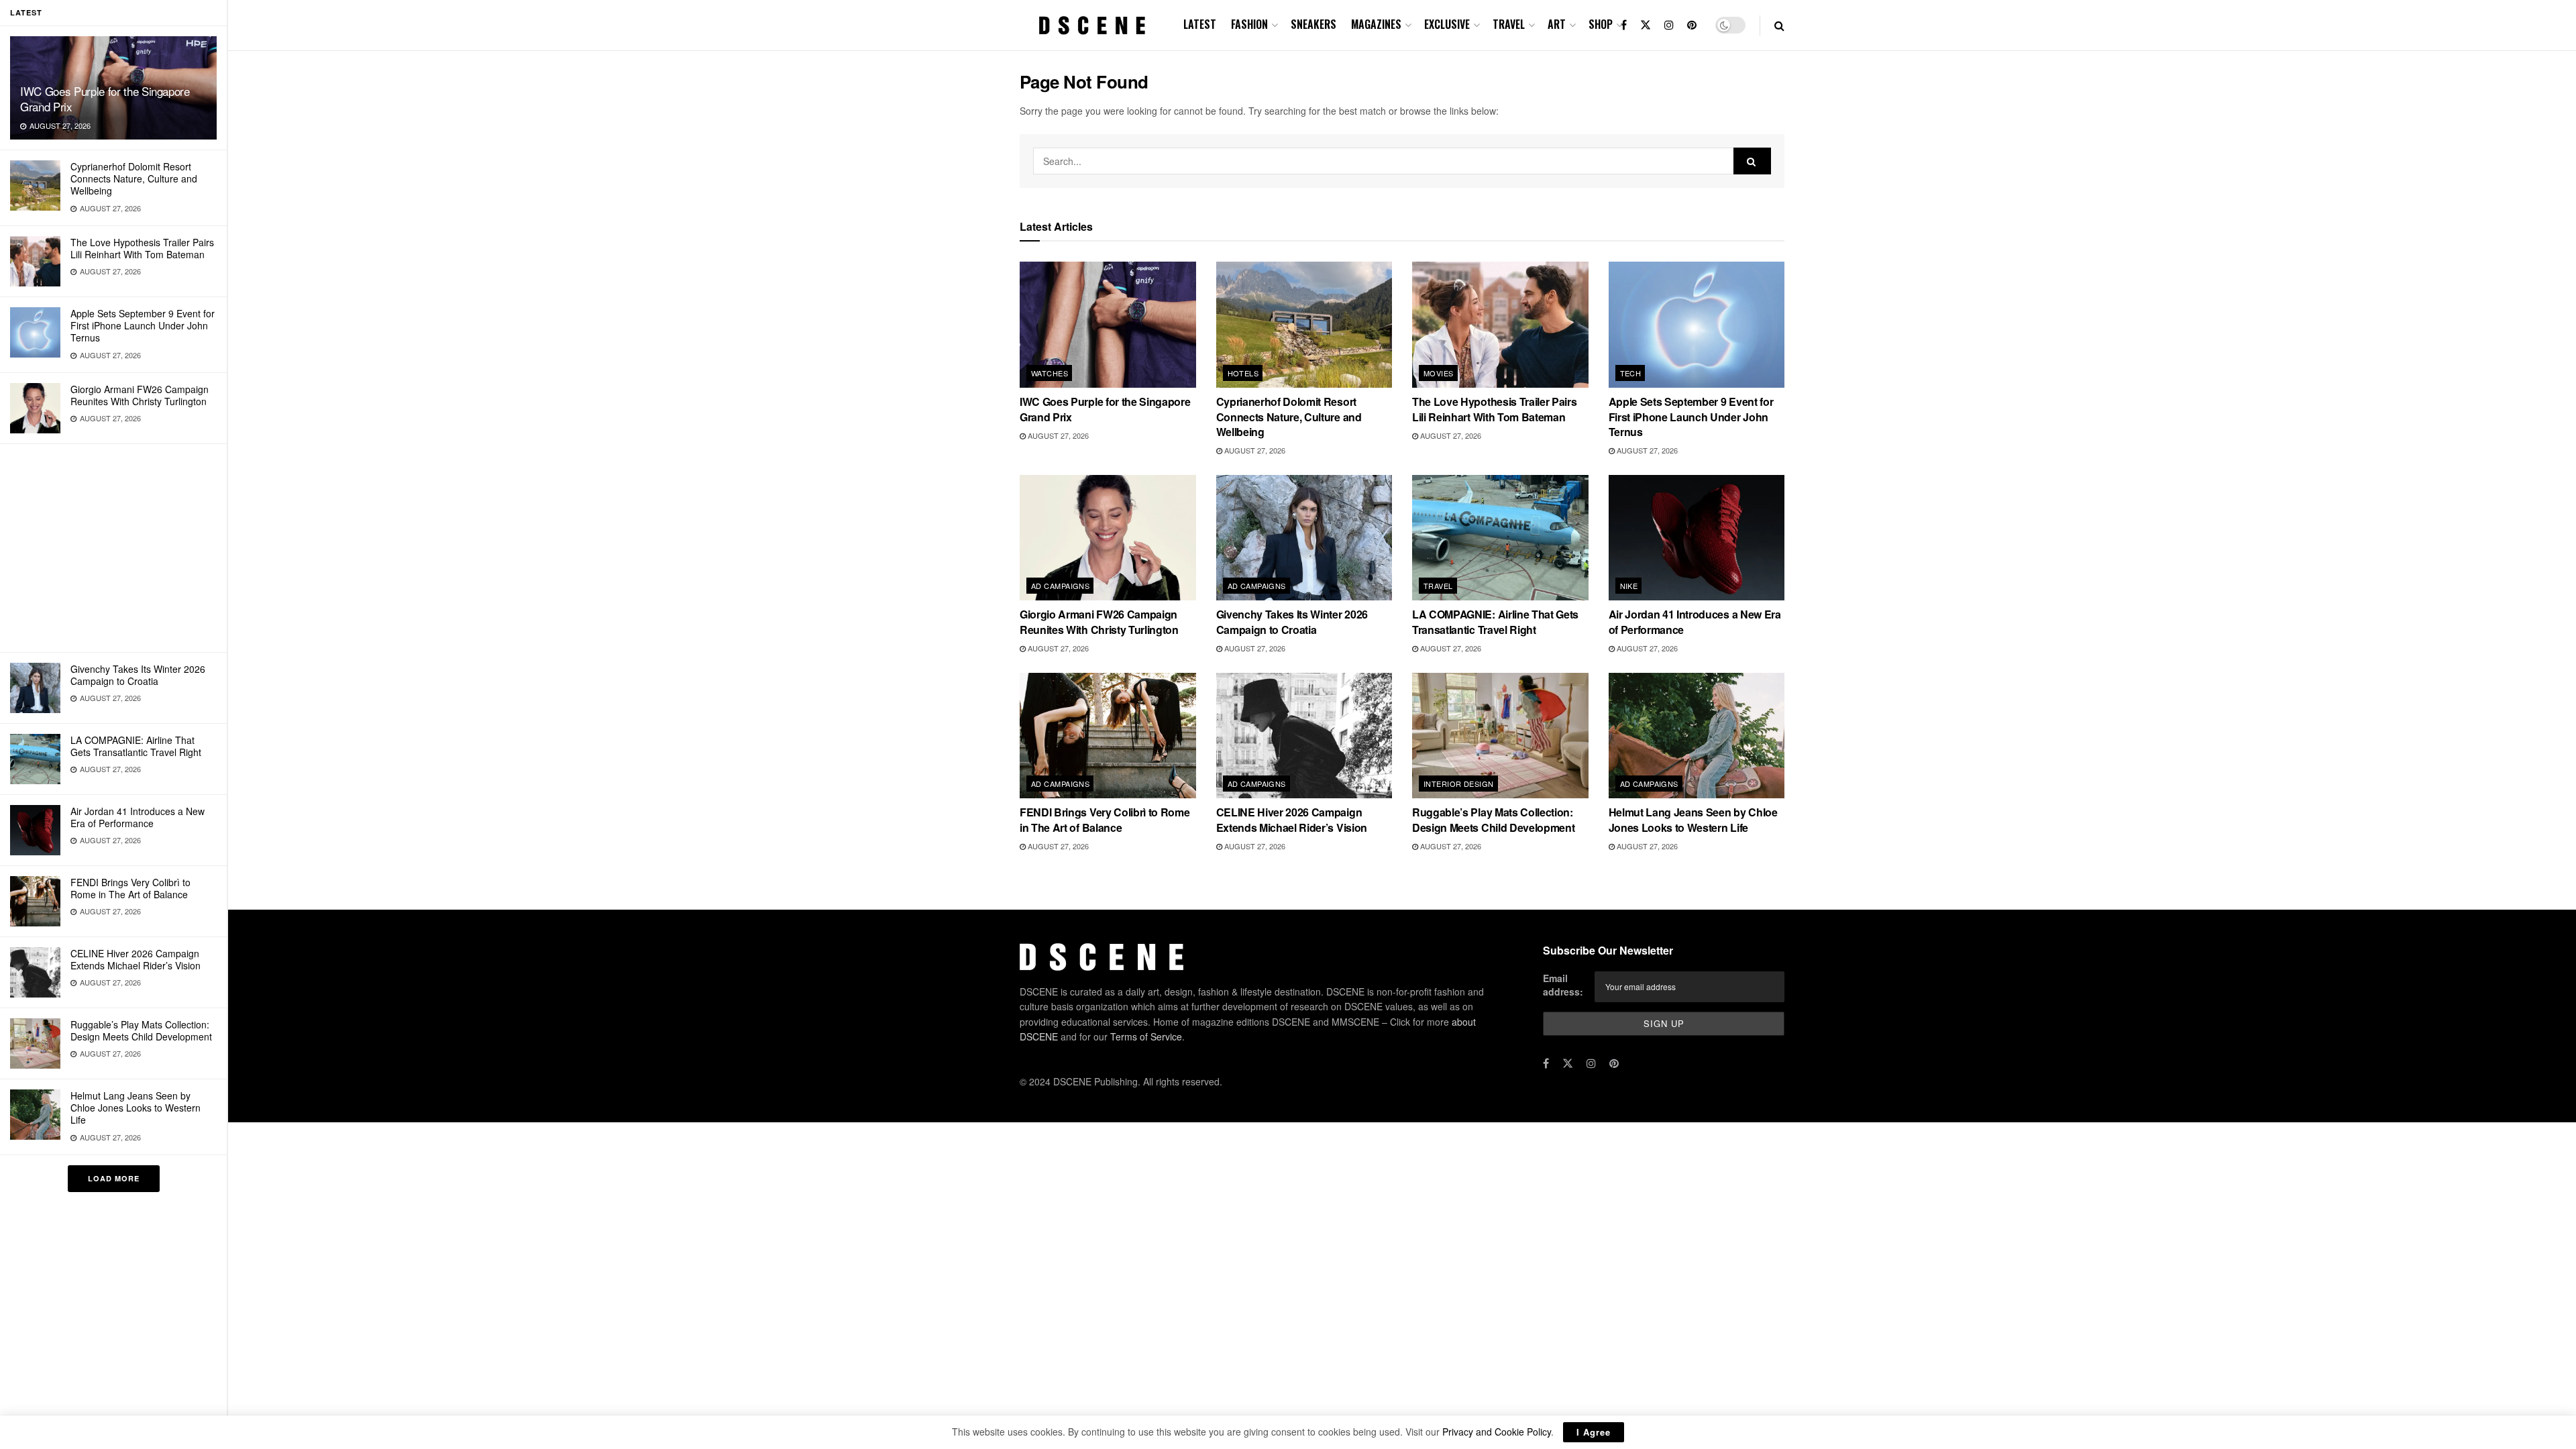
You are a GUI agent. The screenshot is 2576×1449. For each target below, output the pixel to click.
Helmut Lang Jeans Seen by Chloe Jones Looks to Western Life (136, 1108)
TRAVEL (1509, 24)
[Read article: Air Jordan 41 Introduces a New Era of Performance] (1697, 538)
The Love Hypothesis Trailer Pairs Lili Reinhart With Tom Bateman (142, 248)
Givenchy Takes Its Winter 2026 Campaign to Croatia (138, 675)
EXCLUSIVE (1447, 24)
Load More (114, 1178)
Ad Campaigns (1060, 586)
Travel (1438, 586)
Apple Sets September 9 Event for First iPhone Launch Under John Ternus (143, 325)
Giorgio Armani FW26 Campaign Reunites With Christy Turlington (140, 395)
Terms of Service (1146, 1036)
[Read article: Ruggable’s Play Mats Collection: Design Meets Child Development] (1500, 736)
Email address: (1563, 985)
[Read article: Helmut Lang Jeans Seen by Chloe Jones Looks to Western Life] (1697, 736)
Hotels (1243, 373)
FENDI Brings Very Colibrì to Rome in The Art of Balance (130, 888)
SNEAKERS (1313, 24)
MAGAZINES (1376, 24)
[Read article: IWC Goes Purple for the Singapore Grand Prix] (1108, 325)
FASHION (1249, 24)
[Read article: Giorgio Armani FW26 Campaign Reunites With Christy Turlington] (1108, 538)
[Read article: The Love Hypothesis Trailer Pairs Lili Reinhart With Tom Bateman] (1500, 325)
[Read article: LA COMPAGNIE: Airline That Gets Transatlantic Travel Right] (1500, 538)
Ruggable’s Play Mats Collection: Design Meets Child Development (141, 1030)
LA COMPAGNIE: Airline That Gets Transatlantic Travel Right (136, 746)
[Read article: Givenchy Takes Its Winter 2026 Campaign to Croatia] (1304, 538)
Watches (1050, 373)
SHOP (1601, 24)
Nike (1629, 586)
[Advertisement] (113, 548)
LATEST (1200, 24)
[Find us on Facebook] (1624, 25)
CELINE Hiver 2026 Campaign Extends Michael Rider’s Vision (136, 959)
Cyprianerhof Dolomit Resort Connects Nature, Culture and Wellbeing (134, 178)
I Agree (1594, 1432)
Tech (1631, 373)
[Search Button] (1779, 25)
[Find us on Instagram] (1669, 25)
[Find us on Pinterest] (1692, 25)
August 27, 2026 (1057, 435)
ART (1557, 24)
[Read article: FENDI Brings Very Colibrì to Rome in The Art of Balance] (1108, 736)
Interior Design (1459, 784)
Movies (1439, 373)
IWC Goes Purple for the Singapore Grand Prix (105, 99)
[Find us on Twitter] (1646, 25)
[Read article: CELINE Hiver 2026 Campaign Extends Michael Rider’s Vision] (1304, 736)
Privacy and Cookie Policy (1497, 1432)
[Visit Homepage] (1092, 25)
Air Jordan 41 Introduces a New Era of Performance (138, 817)
